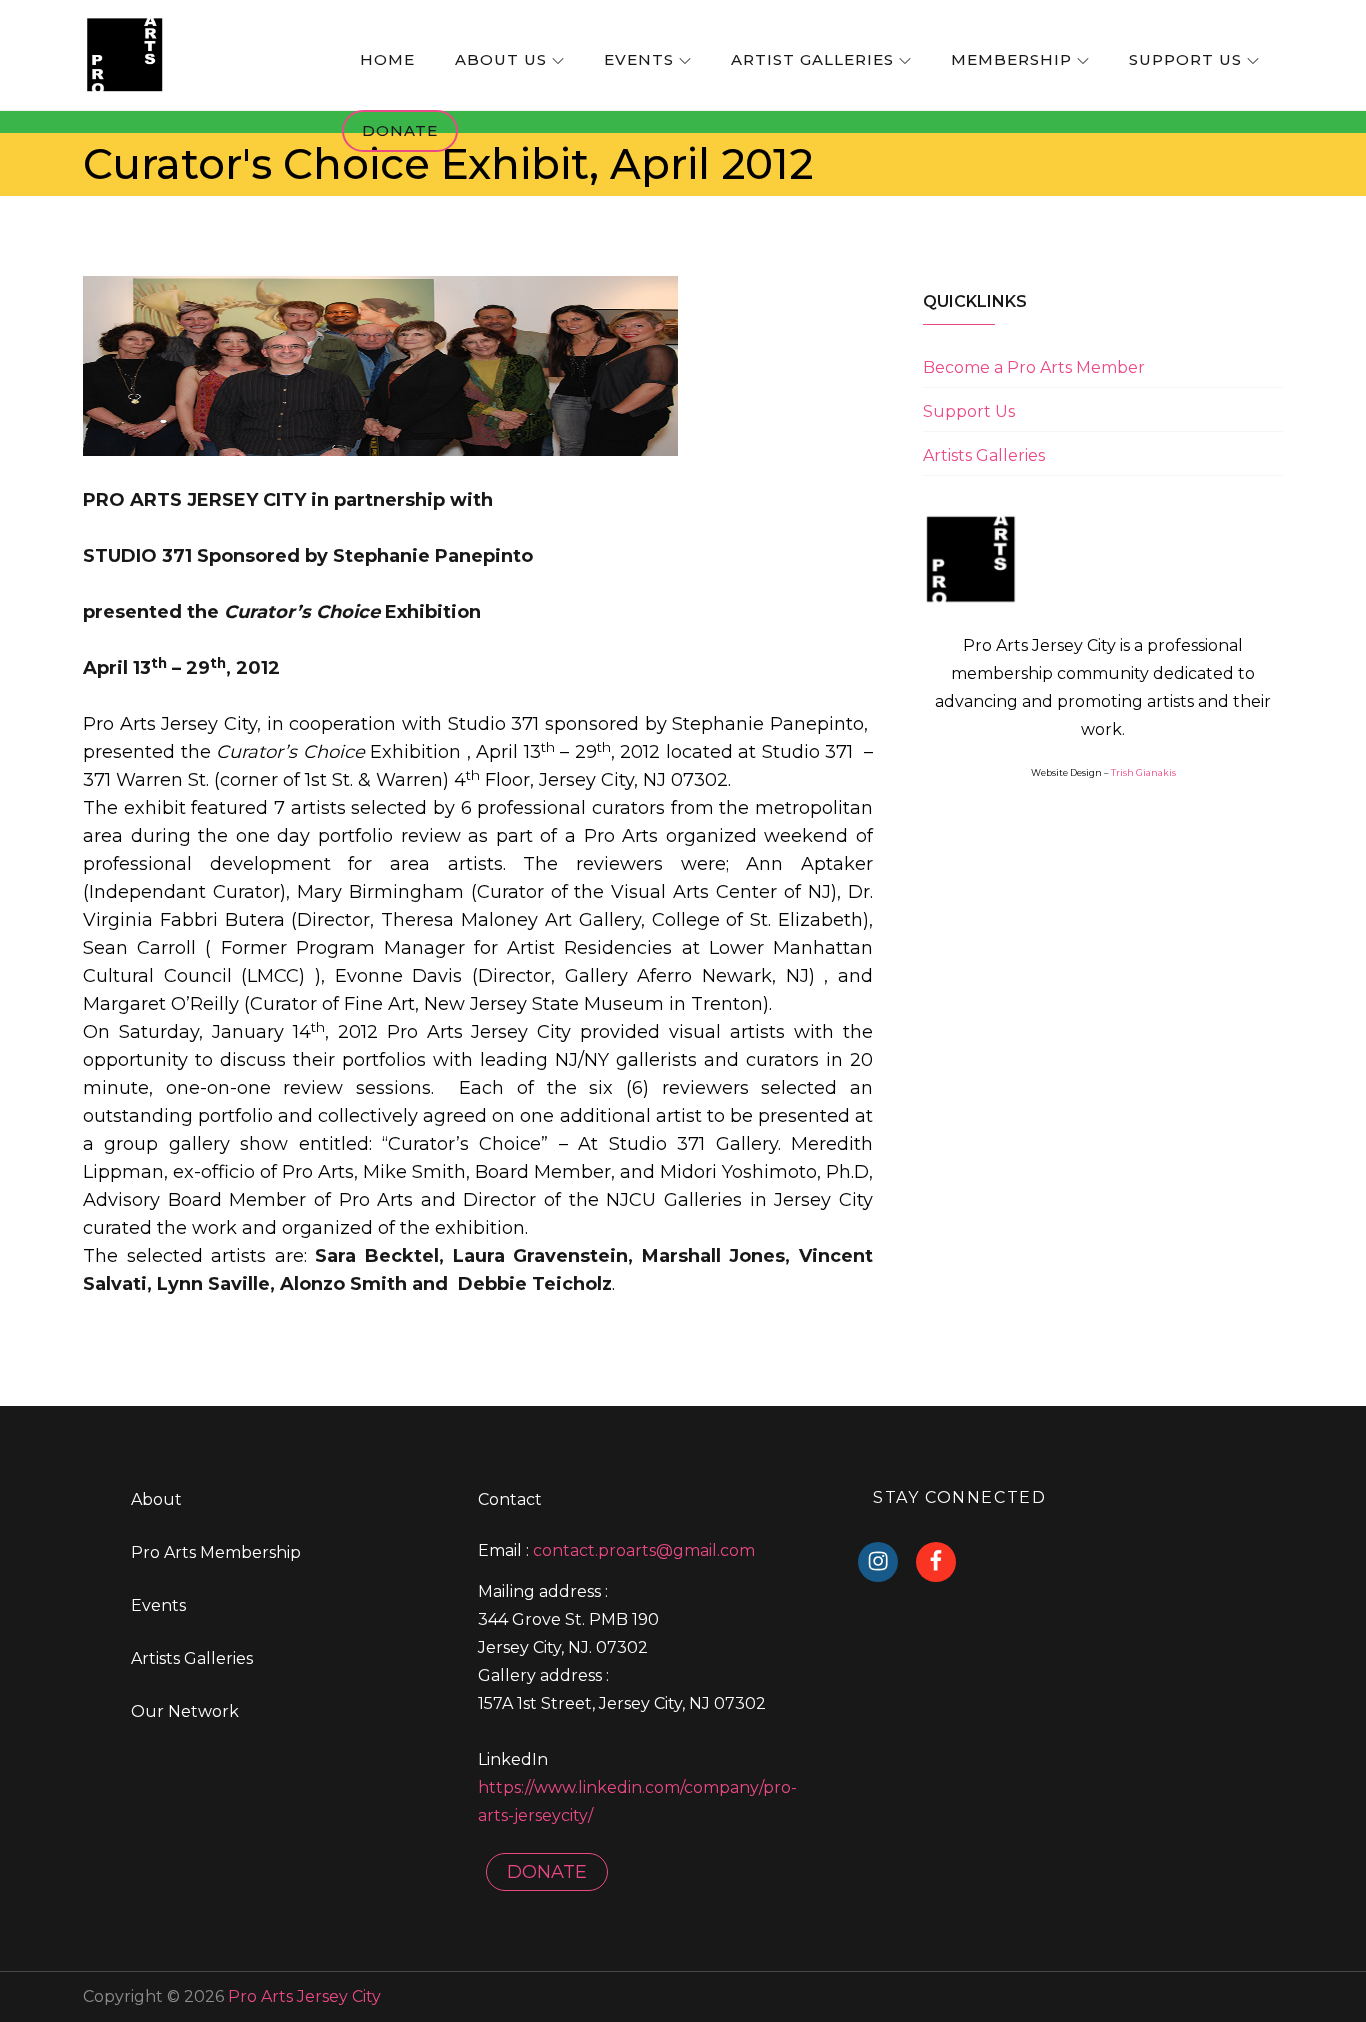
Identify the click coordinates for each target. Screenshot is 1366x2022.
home (387, 59)
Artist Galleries (812, 59)
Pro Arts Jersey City (304, 1996)
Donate (400, 130)
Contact (510, 1499)
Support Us (1185, 59)
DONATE (547, 1872)
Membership (1011, 59)
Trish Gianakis (1143, 772)
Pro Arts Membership (216, 1552)
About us (501, 59)
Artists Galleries (984, 455)
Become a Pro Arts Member (1034, 367)
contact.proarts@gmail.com (644, 1550)
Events (639, 59)
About (156, 1499)
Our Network (185, 1711)
